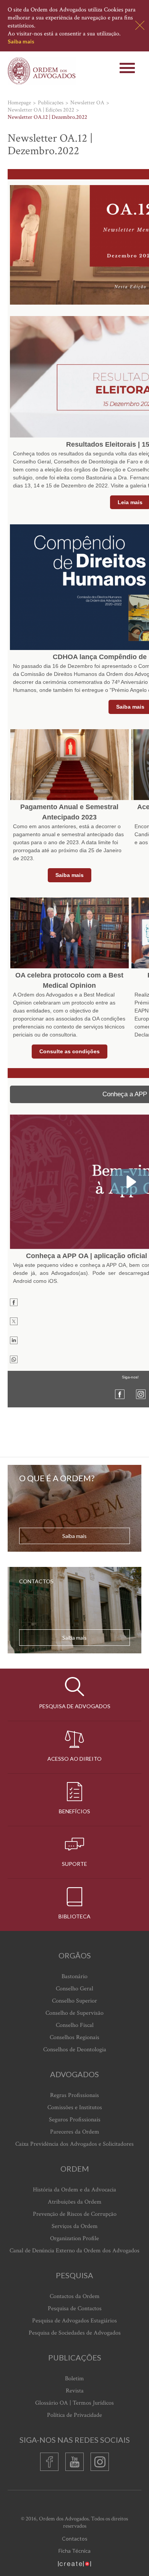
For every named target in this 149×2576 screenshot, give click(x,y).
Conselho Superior (74, 2001)
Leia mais (130, 502)
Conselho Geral (74, 1989)
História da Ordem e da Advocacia (74, 2190)
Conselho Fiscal (75, 2025)
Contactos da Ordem (75, 2296)
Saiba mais (21, 41)
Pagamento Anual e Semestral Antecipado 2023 (69, 812)
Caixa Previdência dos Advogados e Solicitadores (74, 2144)
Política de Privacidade (74, 2415)
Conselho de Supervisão (74, 2013)
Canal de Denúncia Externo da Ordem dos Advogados (74, 2251)
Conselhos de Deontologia (75, 2050)
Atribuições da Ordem (75, 2202)
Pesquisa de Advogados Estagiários (74, 2321)
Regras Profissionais (74, 2095)
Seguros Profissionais (75, 2120)
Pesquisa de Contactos (75, 2308)
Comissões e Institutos (75, 2107)
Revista (75, 2391)
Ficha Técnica (74, 2551)
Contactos (75, 2538)
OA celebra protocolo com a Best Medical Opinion (69, 980)
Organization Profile (74, 2238)
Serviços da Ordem (75, 2226)
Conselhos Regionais (74, 2037)
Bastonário (74, 1976)
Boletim (74, 2379)
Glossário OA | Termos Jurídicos (74, 2403)
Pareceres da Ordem (75, 2132)
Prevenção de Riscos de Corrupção (75, 2214)
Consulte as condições (70, 1051)
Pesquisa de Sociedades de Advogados (75, 2333)
